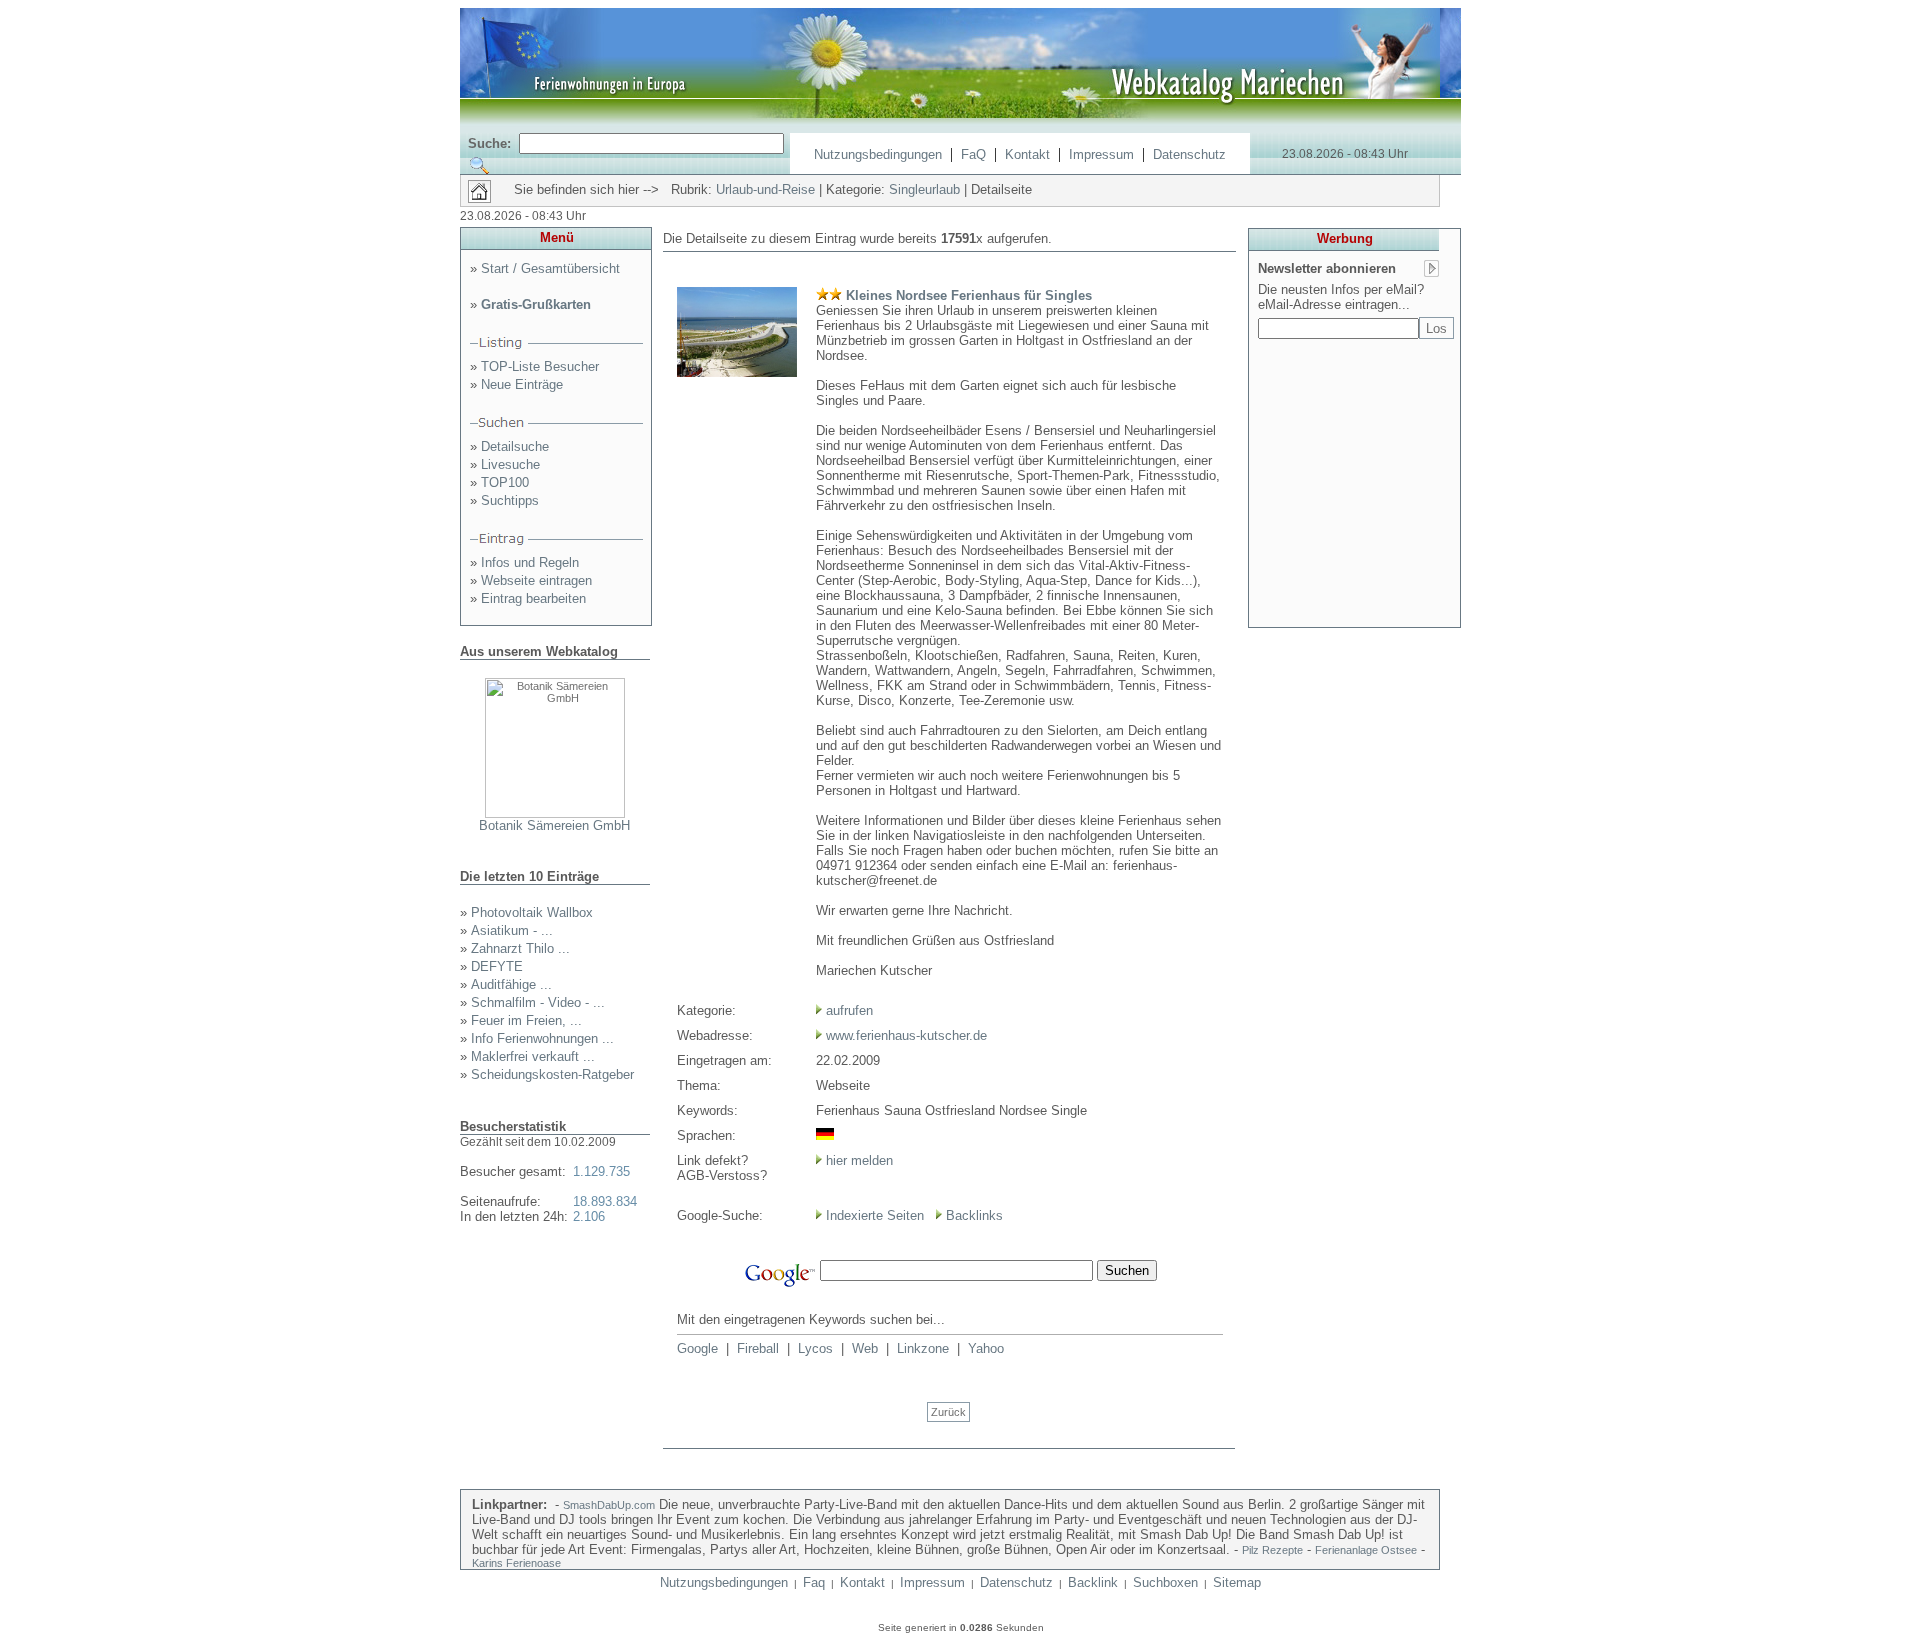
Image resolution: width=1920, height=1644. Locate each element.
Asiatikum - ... (512, 930)
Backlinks (974, 1215)
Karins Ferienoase (516, 1563)
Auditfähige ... (511, 984)
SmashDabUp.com (609, 1505)
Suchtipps (510, 500)
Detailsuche (515, 446)
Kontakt (1027, 154)
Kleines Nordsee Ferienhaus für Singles (969, 295)
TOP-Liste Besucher (540, 366)
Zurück (948, 1412)
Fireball (758, 1348)
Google (697, 1348)
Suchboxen (1165, 1582)
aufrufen (849, 1010)
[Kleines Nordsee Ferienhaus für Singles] (737, 373)
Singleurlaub (924, 189)
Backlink (1093, 1582)
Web (865, 1348)
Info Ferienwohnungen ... (542, 1038)
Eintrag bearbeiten (533, 598)
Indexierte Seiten (875, 1215)
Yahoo (986, 1348)
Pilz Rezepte (1272, 1550)
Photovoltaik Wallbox (532, 912)
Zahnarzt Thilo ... (520, 948)
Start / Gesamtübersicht (550, 268)
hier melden (857, 1160)
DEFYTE (497, 966)
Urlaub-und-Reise (765, 189)
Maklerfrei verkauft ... (533, 1056)
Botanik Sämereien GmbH (554, 825)
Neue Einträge (522, 384)
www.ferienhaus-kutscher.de (906, 1035)
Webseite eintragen (536, 580)
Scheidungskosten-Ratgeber (552, 1074)
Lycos (815, 1348)
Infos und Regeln (530, 562)
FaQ (973, 154)
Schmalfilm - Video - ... (538, 1002)
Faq (814, 1582)
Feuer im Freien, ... (526, 1020)
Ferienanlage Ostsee (1366, 1550)
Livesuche (510, 464)
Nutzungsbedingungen (878, 154)
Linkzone (923, 1348)
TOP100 (505, 482)
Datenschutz (1189, 154)
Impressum (1101, 154)
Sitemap (1237, 1582)
